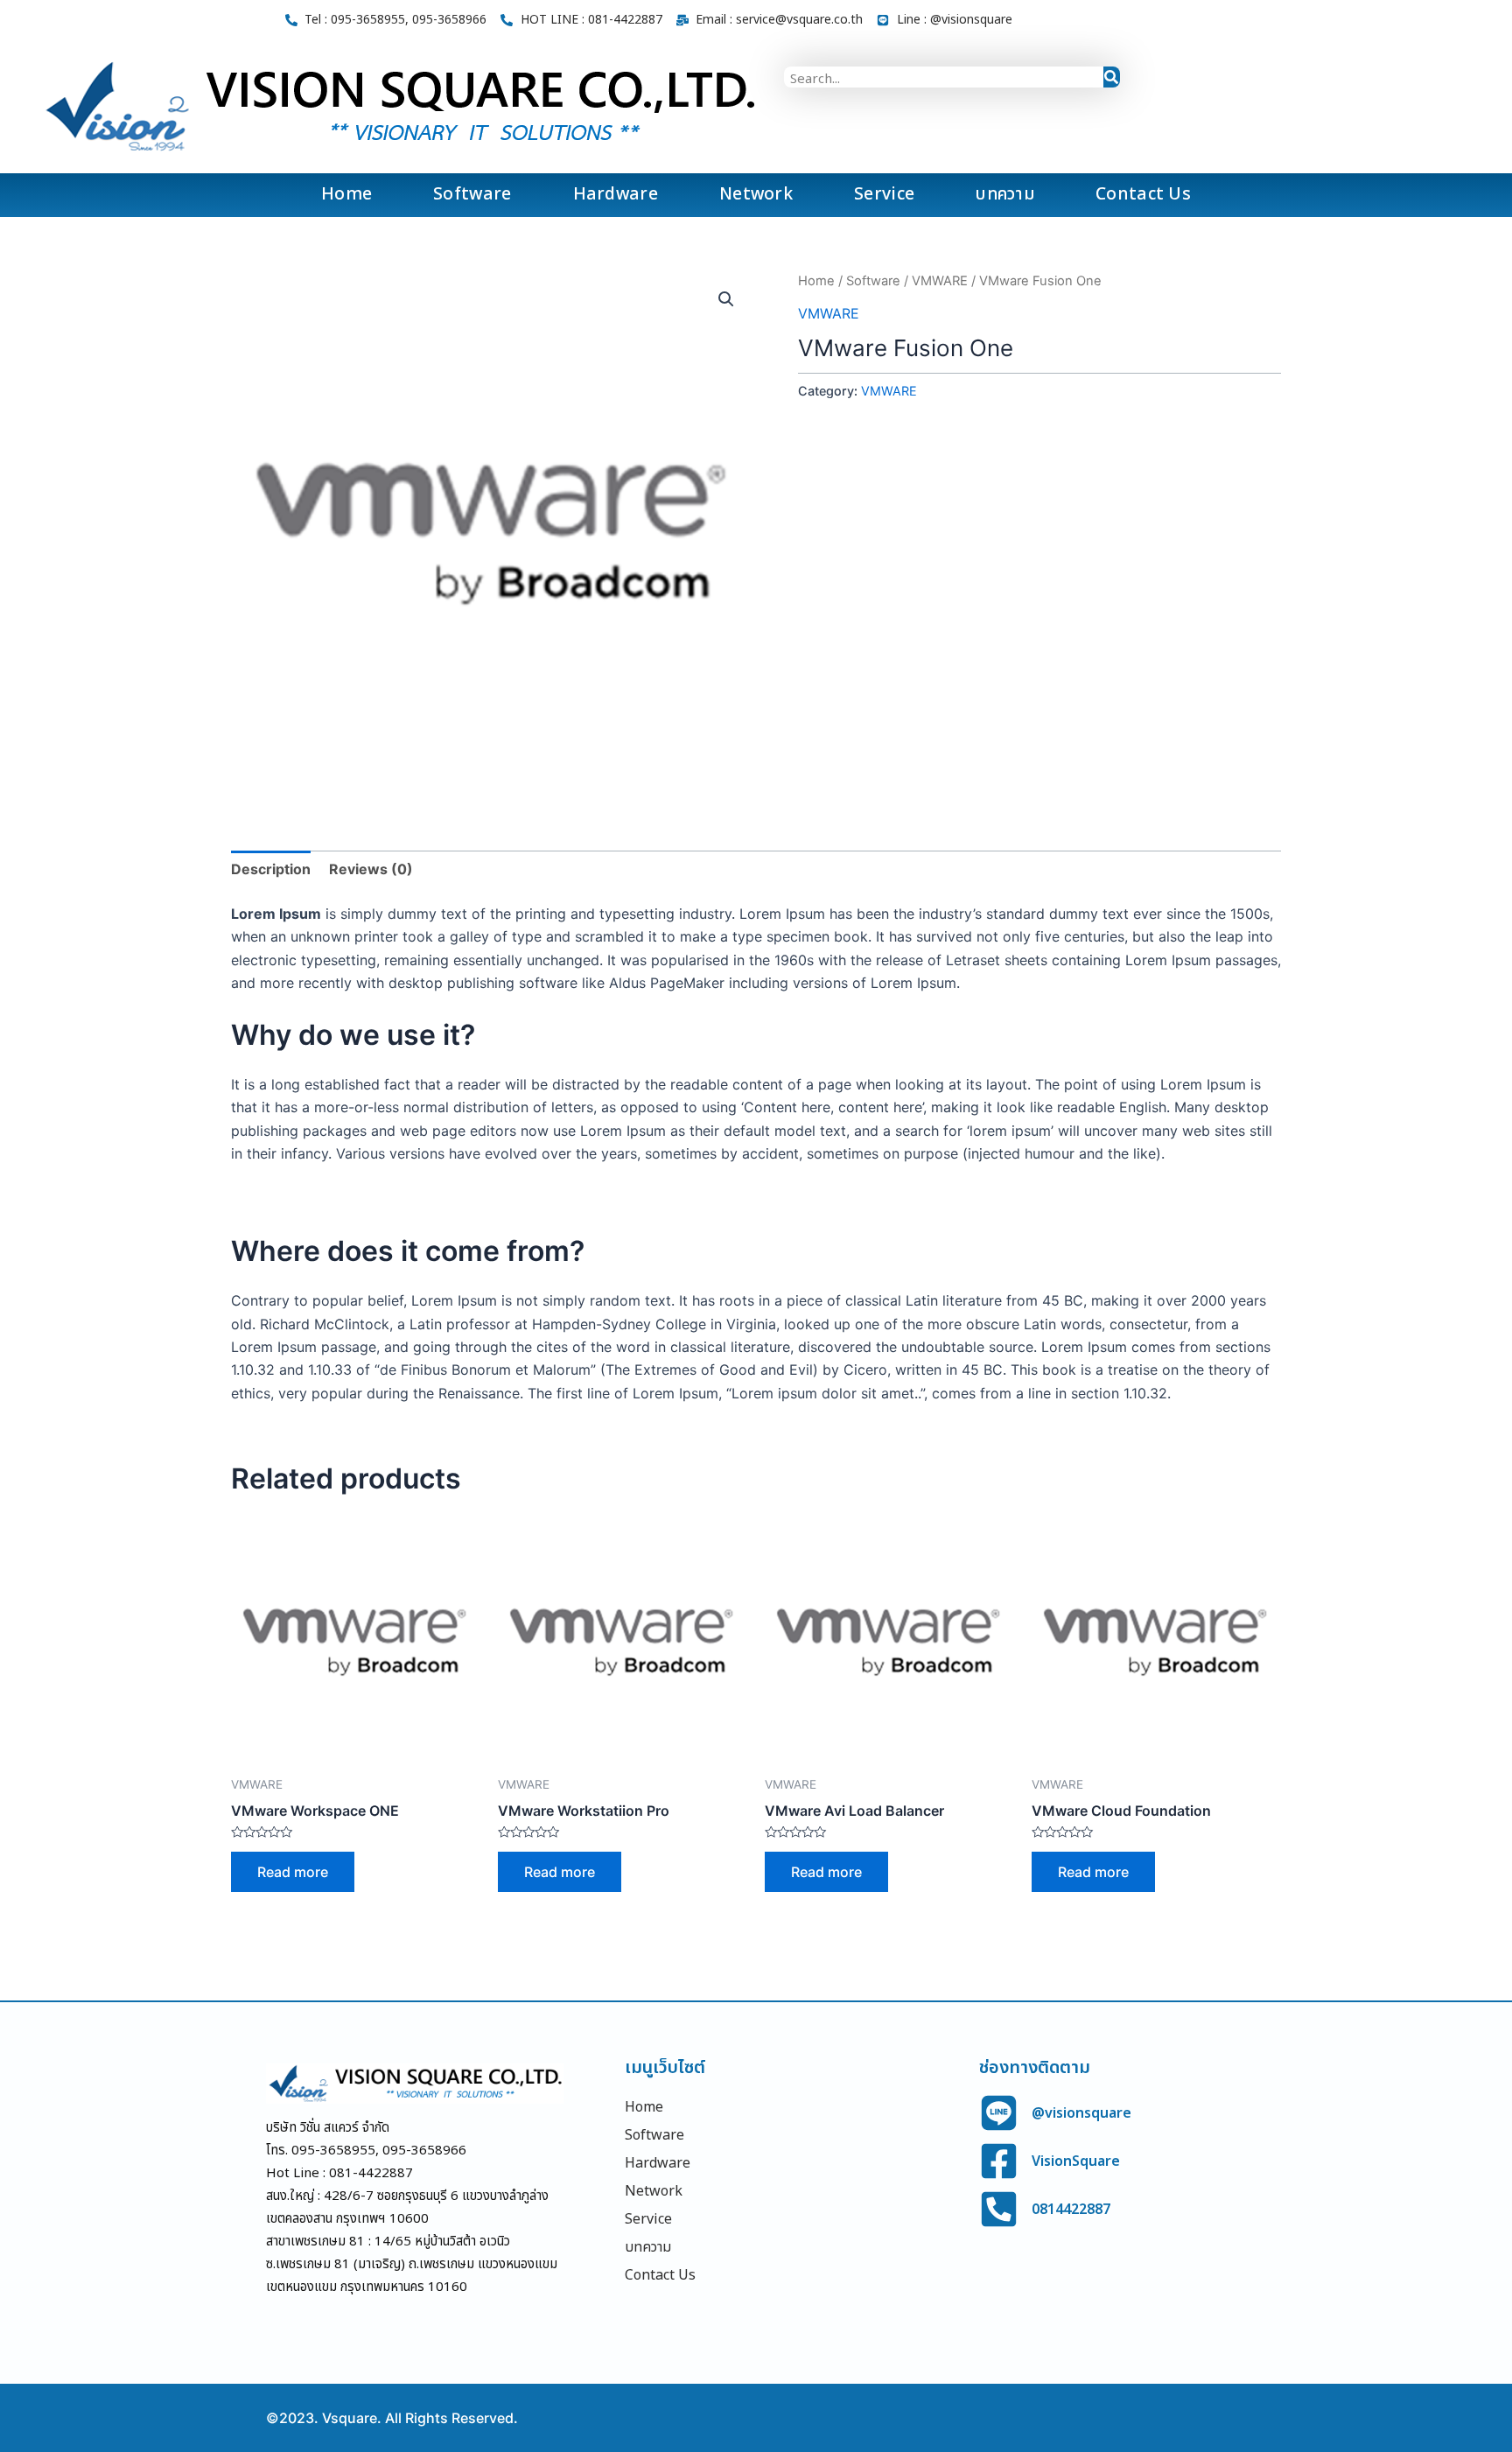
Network (756, 195)
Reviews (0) (371, 869)
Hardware (616, 195)
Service (884, 195)
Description (271, 869)
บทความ (1005, 195)
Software (472, 195)
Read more (293, 1872)
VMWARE (940, 281)
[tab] (271, 869)
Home (346, 195)
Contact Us (1143, 195)
